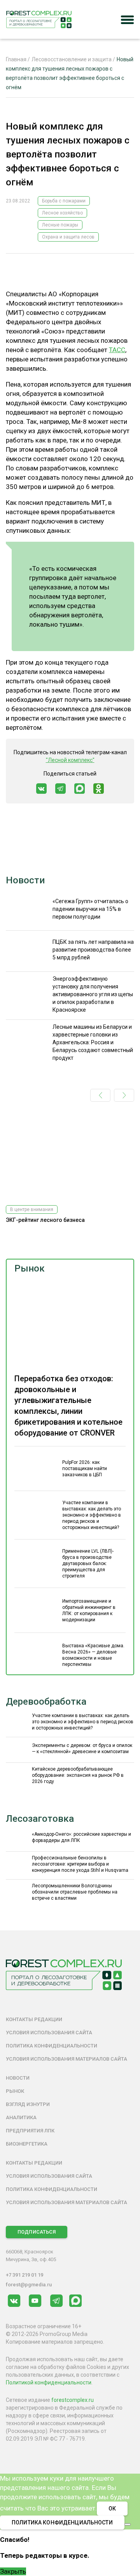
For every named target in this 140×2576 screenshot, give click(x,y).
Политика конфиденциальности (52, 2046)
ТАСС (117, 350)
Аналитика (21, 2117)
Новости (25, 880)
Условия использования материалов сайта (66, 2059)
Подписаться (37, 2232)
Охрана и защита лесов (68, 237)
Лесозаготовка (40, 1819)
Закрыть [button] (13, 2571)
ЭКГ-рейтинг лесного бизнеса (45, 1220)
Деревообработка (46, 1702)
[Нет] (128, 2524)
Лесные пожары (60, 225)
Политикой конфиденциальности (49, 2382)
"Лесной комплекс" (70, 760)
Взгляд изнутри (28, 2104)
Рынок (30, 1268)
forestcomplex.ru (73, 2400)
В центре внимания (32, 1209)
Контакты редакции (34, 2019)
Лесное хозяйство (62, 213)
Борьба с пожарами (64, 201)
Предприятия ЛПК (30, 2131)
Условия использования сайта (49, 2033)
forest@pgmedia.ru (29, 2285)
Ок (112, 2509)
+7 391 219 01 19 (24, 2275)
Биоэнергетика (27, 2144)
